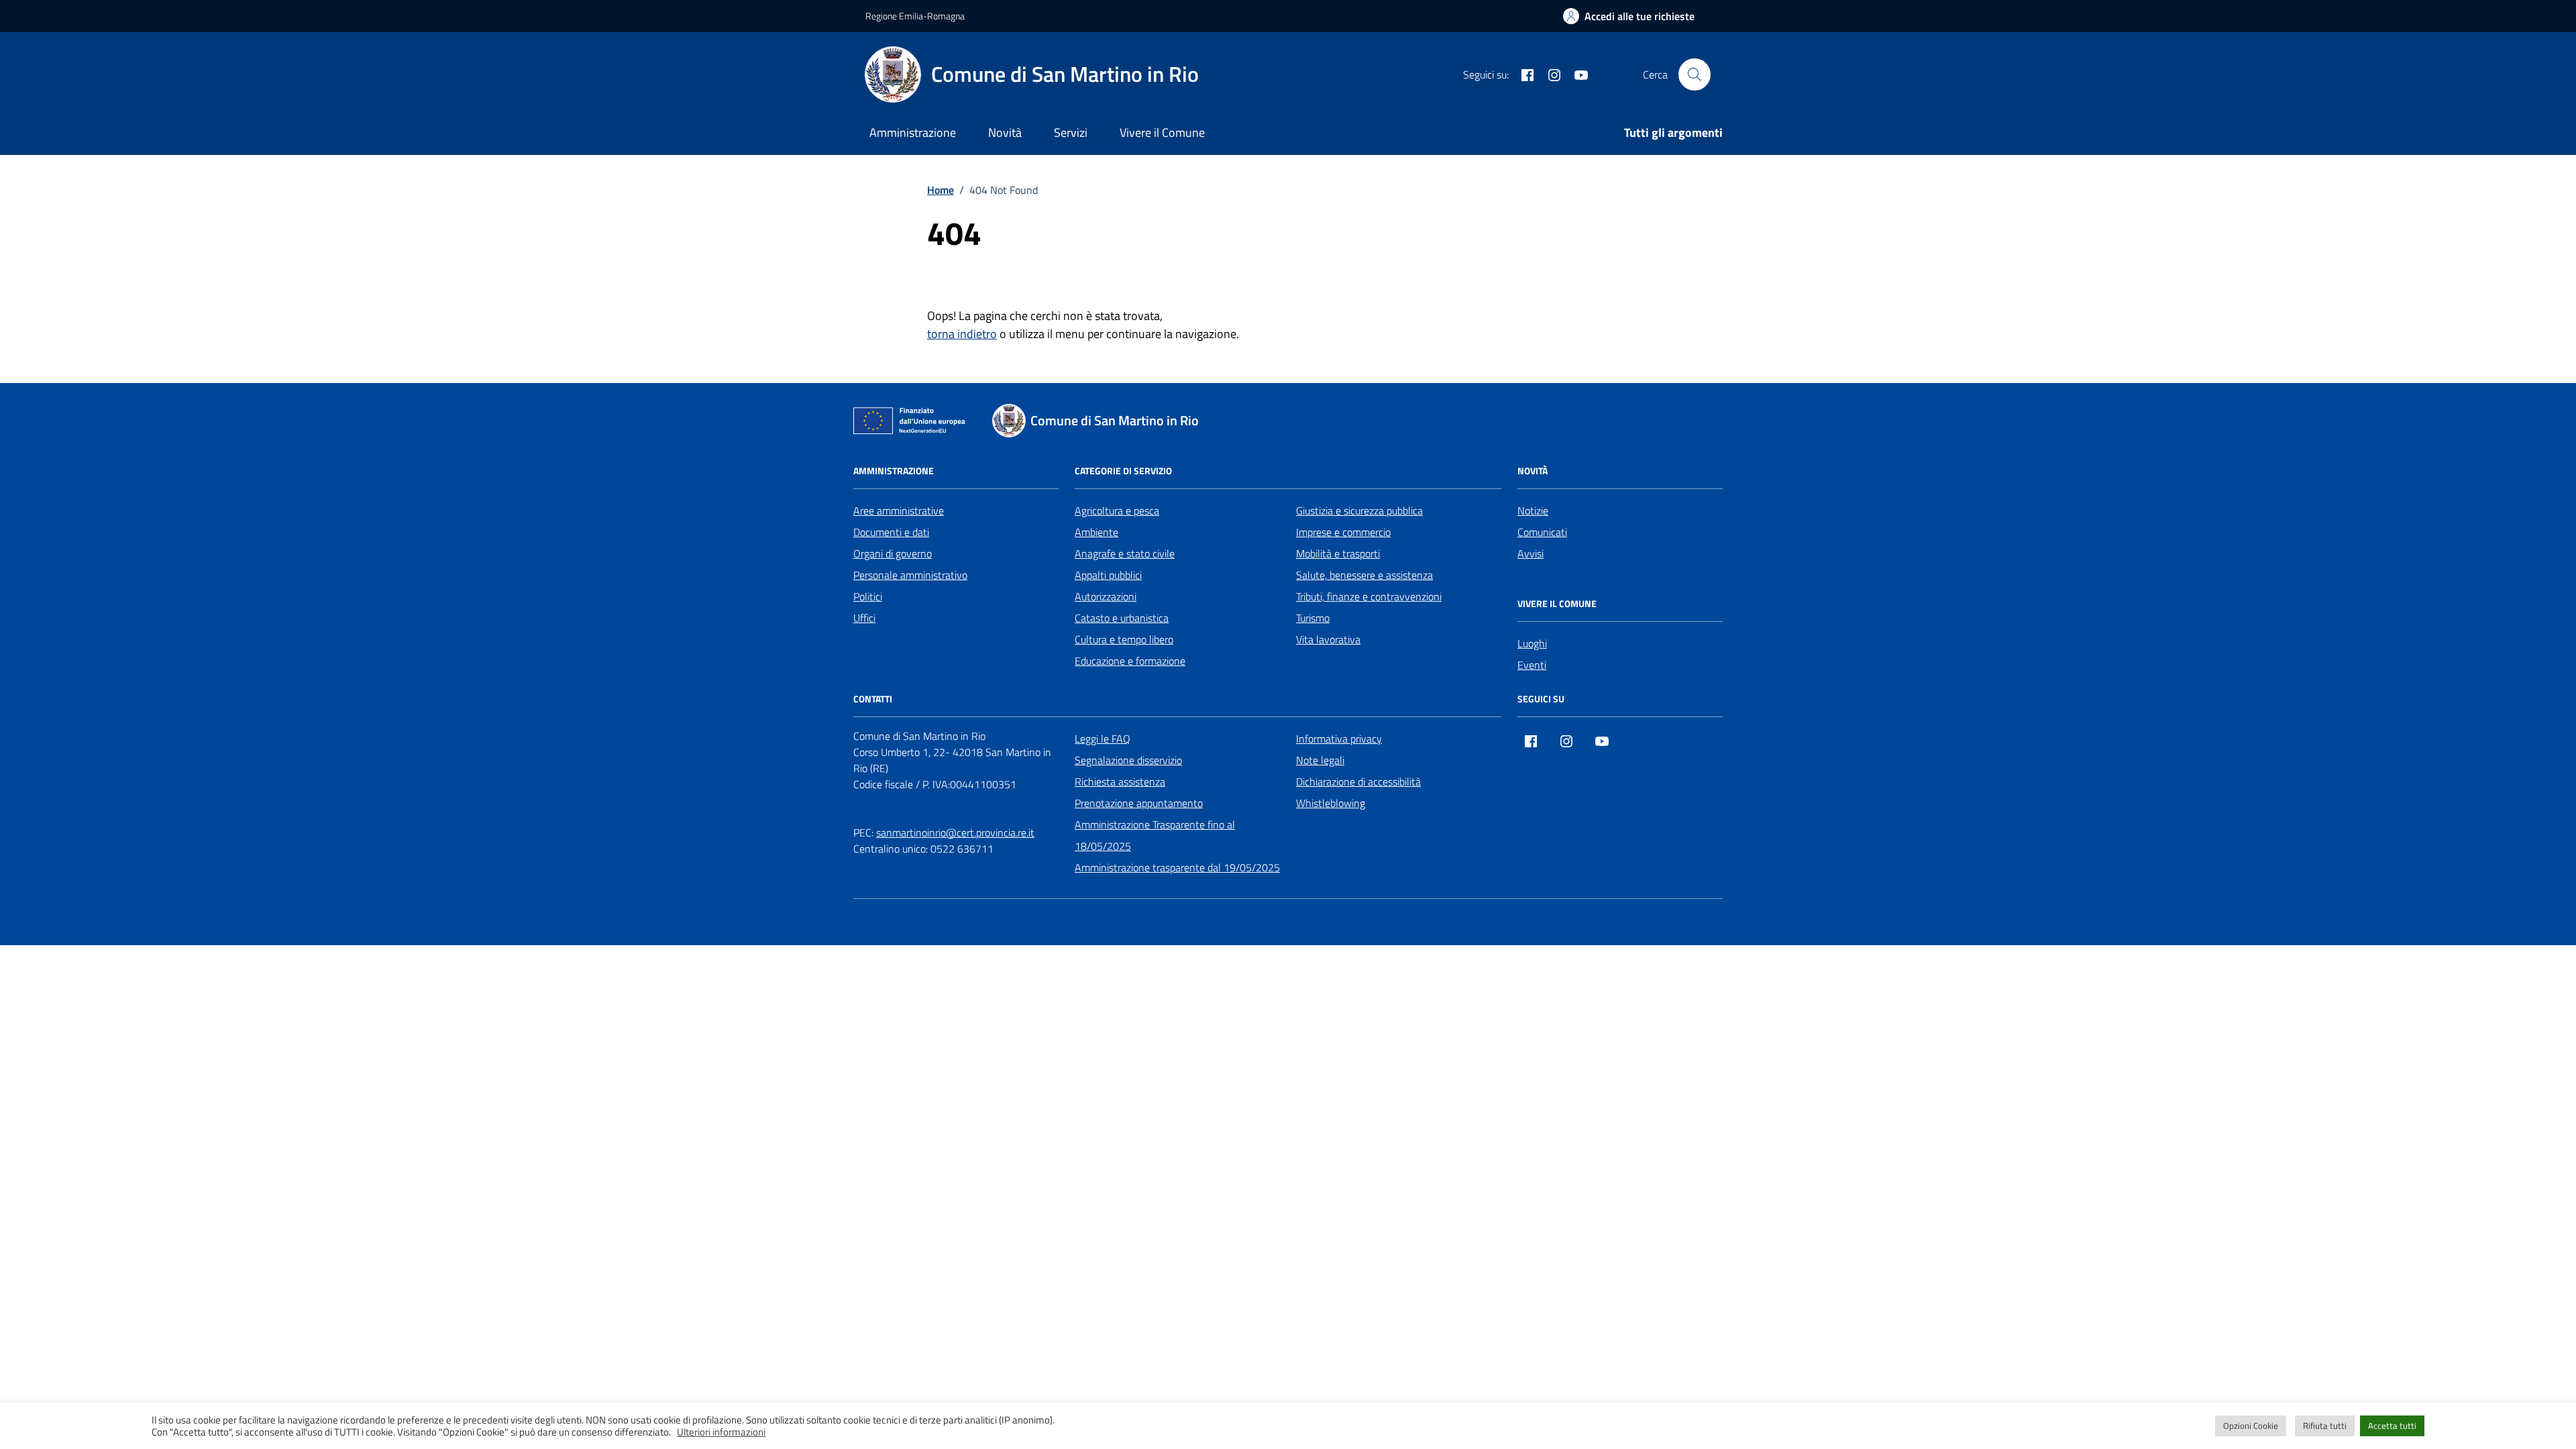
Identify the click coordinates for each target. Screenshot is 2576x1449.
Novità (1005, 132)
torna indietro (962, 334)
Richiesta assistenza (1120, 782)
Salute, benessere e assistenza (1364, 575)
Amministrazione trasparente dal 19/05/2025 (1177, 867)
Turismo (1313, 618)
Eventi (1532, 665)
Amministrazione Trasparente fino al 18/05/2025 (1155, 835)
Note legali (1320, 760)
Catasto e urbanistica (1122, 618)
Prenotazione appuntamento (1139, 803)
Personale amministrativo (910, 575)
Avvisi (1531, 553)
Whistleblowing (1331, 803)
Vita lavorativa (1328, 639)
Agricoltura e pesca (1117, 511)
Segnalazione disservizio (1128, 760)
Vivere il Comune (1162, 132)
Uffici (864, 618)
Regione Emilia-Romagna (915, 16)
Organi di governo (893, 553)
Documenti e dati (891, 532)
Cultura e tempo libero (1124, 639)
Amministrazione (913, 132)
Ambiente (1096, 532)
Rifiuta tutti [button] (2325, 1426)
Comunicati (1542, 532)
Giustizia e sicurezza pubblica (1359, 511)
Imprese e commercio (1343, 532)
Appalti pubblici (1108, 575)
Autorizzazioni (1106, 596)
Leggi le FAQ (1103, 739)
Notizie (1533, 511)
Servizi (1071, 132)
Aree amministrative (899, 511)
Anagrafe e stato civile (1125, 553)
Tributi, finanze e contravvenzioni (1369, 596)
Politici (868, 596)
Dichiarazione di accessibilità (1358, 782)
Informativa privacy (1339, 739)
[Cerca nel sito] (1695, 74)
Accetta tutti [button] (2392, 1426)
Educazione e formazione (1130, 661)
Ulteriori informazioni (721, 1432)
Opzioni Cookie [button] (2251, 1426)
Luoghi (1532, 643)
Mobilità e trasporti (1338, 553)
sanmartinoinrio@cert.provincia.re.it (955, 833)
